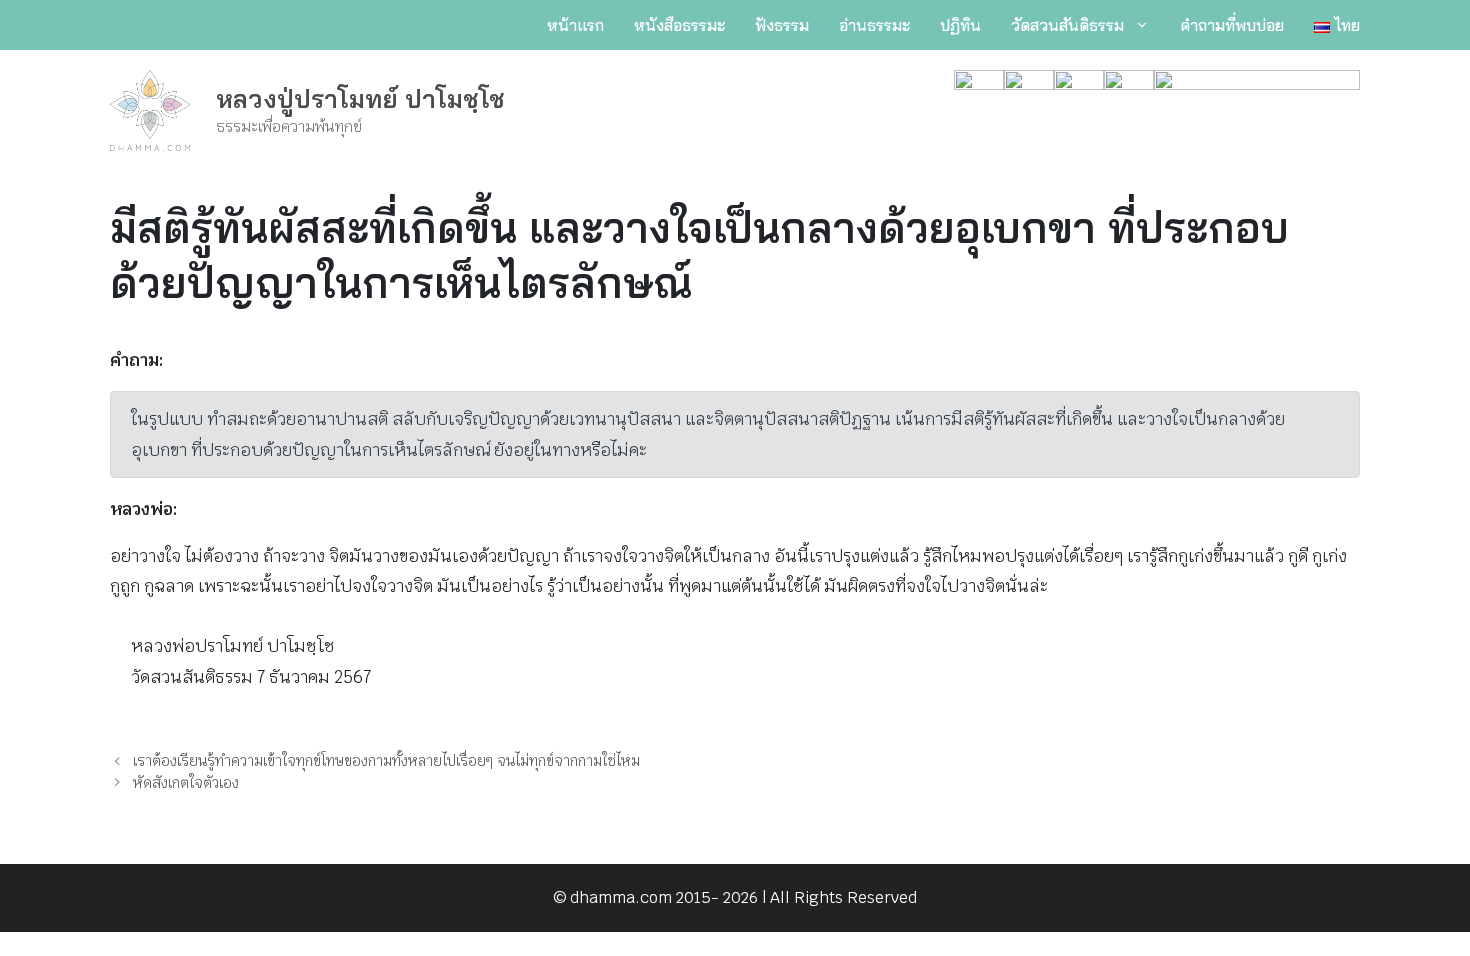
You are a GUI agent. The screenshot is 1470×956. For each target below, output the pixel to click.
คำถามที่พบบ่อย (1232, 25)
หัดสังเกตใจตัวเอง (186, 782)
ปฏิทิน (960, 25)
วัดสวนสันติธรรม (1067, 25)
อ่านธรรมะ (874, 25)
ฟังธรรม (782, 25)
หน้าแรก (575, 25)
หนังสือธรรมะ (679, 25)
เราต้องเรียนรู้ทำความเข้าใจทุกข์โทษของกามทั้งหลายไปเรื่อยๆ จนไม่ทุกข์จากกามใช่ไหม (386, 760)
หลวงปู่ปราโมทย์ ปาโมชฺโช (360, 98)
